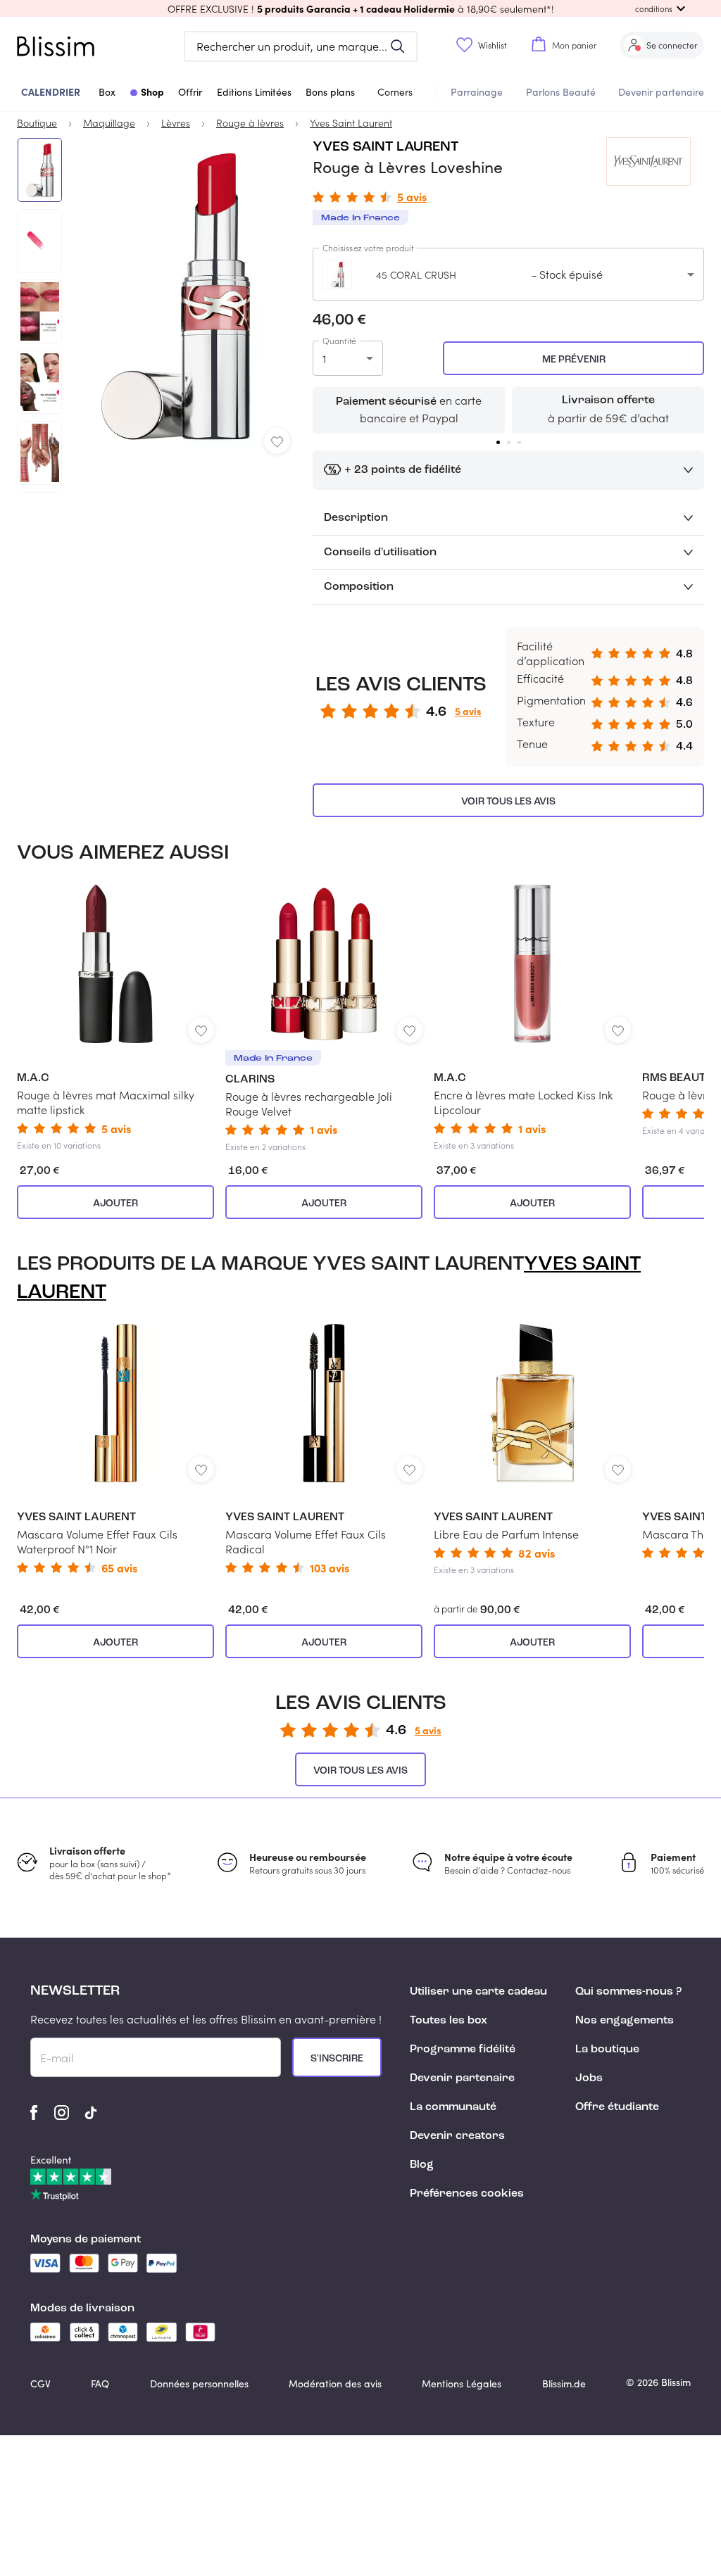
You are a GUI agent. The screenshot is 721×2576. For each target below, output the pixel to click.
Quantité (339, 341)
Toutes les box (449, 2021)
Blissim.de (564, 2384)
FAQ (100, 2384)
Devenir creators (457, 2136)
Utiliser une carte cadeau (478, 1992)
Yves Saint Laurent (385, 147)
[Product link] (115, 1018)
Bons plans (330, 92)
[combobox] (508, 274)
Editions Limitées (254, 92)
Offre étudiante (617, 2107)
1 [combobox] (324, 359)
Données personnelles (199, 2384)
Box (107, 92)
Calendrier (51, 91)
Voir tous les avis (508, 802)
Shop (152, 91)
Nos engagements (625, 2021)
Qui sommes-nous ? (628, 1992)
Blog (422, 2165)
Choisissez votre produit (368, 248)
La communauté (453, 2107)
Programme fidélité (463, 2050)
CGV (40, 2384)
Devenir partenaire (661, 92)
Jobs (589, 2078)
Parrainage (477, 92)
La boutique (607, 2050)
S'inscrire (337, 2059)
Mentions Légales (462, 2384)
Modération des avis (335, 2384)
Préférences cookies (467, 2194)
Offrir (190, 92)
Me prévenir (574, 360)
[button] (360, 8)
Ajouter (115, 1204)
